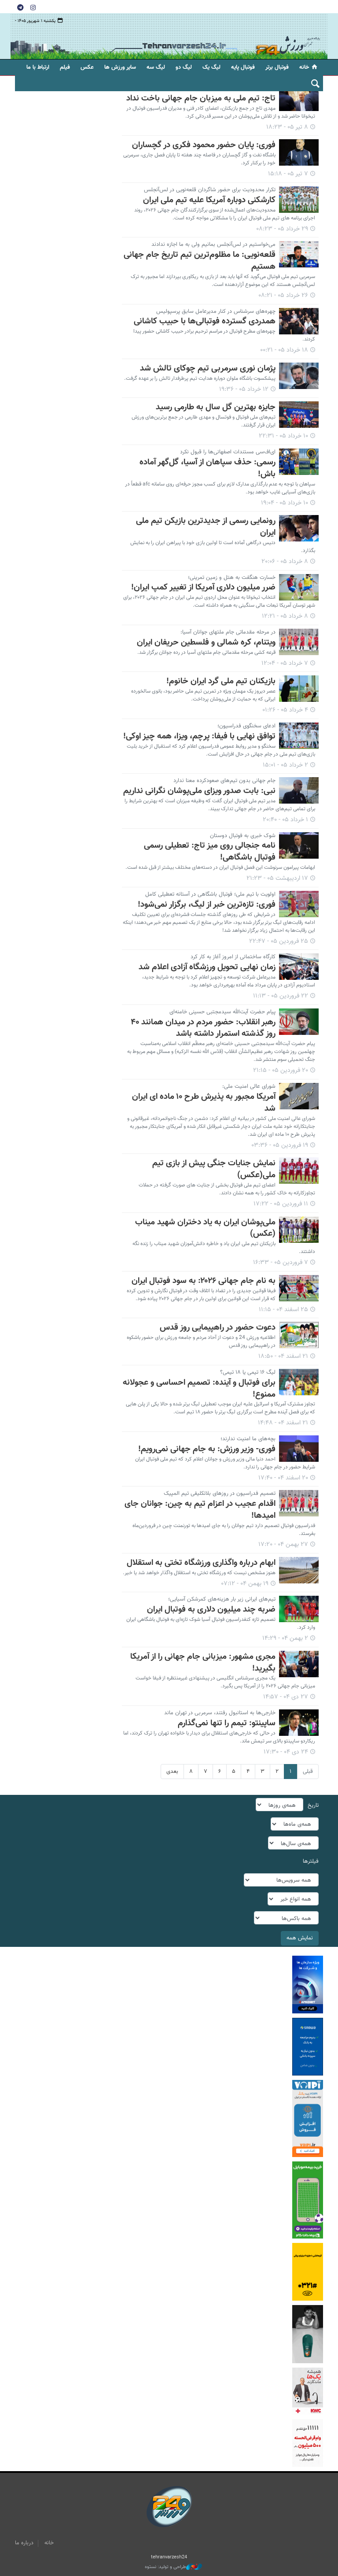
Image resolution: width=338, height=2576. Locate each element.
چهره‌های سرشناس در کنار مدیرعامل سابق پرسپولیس (216, 311)
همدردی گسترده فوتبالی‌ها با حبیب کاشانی (205, 321)
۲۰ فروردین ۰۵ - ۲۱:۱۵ (281, 1071)
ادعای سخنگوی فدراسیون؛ (246, 726)
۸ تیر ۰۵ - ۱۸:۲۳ (287, 127)
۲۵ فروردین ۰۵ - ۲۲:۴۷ (279, 941)
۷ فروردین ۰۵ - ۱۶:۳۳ (281, 1263)
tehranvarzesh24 (288, 36)
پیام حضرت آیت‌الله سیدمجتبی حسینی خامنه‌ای (222, 1012)
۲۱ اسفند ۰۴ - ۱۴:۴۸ (283, 1423)
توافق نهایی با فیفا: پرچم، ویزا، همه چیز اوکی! (199, 736)
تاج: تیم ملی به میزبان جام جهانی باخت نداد (201, 98)
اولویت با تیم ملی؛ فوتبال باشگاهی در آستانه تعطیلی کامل (210, 894)
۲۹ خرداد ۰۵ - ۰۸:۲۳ (282, 229)
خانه (304, 67)
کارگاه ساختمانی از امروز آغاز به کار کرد (233, 957)
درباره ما (24, 2543)
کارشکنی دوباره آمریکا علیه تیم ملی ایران (209, 200)
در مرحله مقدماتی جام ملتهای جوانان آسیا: (228, 632)
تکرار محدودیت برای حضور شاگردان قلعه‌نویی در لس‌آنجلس (210, 190)
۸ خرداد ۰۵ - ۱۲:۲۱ (285, 616)
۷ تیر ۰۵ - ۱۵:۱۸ (288, 174)
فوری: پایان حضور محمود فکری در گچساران (204, 145)
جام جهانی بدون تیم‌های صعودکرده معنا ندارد (224, 781)
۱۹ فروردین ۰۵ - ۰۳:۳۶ (280, 1145)
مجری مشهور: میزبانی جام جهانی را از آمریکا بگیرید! (203, 1662)
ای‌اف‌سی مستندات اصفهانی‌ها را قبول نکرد (228, 452)
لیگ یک (211, 67)
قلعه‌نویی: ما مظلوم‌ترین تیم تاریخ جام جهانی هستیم (200, 261)
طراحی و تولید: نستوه (165, 2567)
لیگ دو (184, 67)
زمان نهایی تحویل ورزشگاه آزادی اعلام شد (207, 967)
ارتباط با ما (38, 67)
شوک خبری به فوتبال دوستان (243, 836)
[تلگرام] (20, 7)
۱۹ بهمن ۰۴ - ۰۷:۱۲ (245, 1584)
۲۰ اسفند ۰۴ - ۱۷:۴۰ (283, 1478)
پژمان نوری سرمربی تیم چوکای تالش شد (208, 368)
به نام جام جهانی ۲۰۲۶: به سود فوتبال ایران (204, 1281)
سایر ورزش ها (120, 67)
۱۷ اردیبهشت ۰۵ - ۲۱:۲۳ (277, 878)
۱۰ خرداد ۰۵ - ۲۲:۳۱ (283, 436)
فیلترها (311, 1861)
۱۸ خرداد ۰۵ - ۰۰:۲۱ (284, 350)
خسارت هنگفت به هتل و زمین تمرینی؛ (232, 578)
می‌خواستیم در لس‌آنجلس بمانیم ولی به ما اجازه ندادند (213, 245)
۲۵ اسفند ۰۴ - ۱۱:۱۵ (283, 1310)
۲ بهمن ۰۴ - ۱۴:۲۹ (285, 1638)
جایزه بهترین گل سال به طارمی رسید (216, 407)
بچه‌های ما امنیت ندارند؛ (248, 1439)
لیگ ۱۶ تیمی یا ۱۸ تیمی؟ (248, 1372)
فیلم (65, 67)
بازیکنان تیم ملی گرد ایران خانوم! (221, 681)
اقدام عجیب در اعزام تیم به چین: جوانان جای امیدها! (200, 1510)
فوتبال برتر (277, 67)
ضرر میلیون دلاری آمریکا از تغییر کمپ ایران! (203, 587)
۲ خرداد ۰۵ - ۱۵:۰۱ (285, 765)
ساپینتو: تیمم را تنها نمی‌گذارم (227, 1723)
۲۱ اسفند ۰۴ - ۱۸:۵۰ (283, 1357)
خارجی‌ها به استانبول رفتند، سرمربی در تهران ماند (220, 1713)
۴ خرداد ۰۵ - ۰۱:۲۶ (285, 710)
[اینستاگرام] (33, 7)
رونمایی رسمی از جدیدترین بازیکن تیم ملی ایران (206, 527)
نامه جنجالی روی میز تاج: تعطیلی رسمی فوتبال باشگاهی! (210, 851)
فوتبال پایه (243, 67)
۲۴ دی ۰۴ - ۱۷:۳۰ (286, 1752)
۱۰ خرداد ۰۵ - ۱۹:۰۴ (285, 503)
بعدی (172, 1772)
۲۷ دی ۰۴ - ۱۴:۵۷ (286, 1697)
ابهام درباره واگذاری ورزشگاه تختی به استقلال (201, 1563)
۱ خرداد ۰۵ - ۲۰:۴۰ (285, 820)
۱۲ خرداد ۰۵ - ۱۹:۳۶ (244, 389)
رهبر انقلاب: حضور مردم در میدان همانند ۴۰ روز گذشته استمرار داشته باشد (203, 1028)
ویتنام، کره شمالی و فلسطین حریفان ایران (206, 642)
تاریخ (313, 1805)
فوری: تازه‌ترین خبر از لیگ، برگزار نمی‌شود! (207, 904)
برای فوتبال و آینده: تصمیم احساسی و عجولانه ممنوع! (199, 1388)
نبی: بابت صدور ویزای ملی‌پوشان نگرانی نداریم (199, 791)
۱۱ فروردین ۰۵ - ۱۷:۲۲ (281, 1204)
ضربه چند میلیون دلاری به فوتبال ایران (211, 1609)
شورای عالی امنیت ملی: (249, 1086)
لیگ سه (156, 67)
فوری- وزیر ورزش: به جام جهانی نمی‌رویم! (207, 1449)
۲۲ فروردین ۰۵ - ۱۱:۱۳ (281, 996)
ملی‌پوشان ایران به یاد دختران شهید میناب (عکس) (205, 1228)
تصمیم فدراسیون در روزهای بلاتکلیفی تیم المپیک (220, 1494)
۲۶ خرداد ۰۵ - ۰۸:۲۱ (283, 296)
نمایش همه (300, 1938)
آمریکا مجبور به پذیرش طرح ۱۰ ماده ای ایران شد (204, 1103)
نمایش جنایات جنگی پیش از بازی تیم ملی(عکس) (214, 1169)
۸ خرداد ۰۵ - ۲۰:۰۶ (285, 562)
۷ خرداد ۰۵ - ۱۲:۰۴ (285, 663)
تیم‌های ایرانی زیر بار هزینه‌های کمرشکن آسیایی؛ (222, 1599)
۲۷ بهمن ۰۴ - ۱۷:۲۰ (283, 1545)
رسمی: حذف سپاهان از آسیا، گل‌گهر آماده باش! (208, 468)
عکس (87, 67)
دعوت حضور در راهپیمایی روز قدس (218, 1327)
